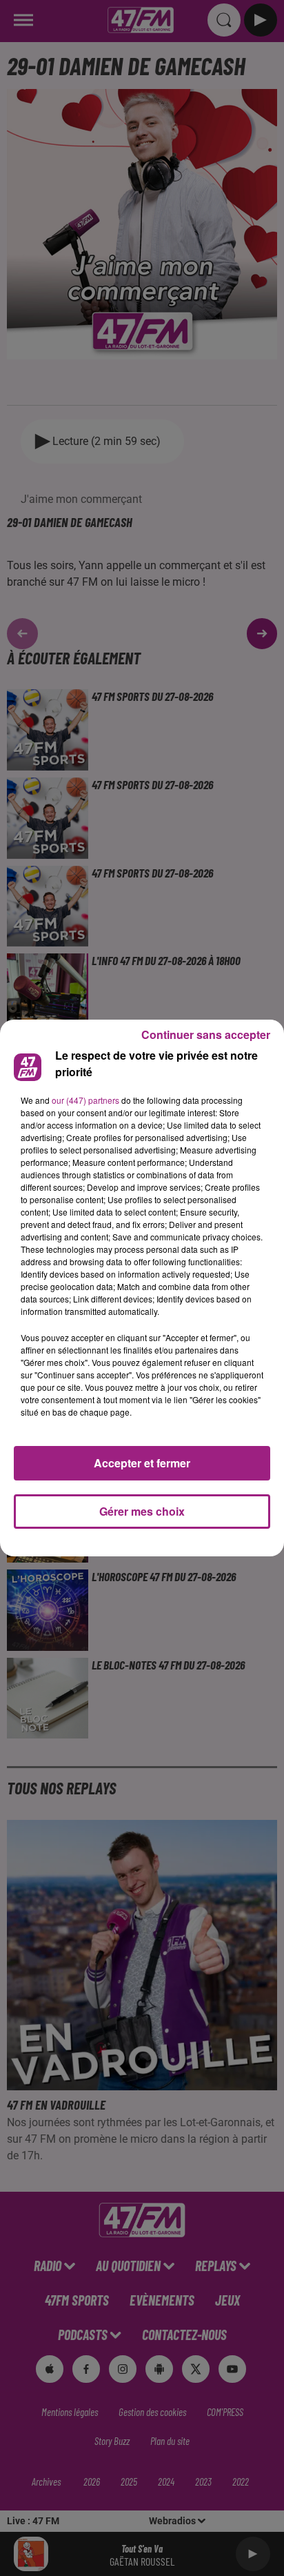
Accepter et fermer (142, 1463)
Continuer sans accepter (206, 1034)
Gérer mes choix (142, 1511)
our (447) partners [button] (85, 1100)
